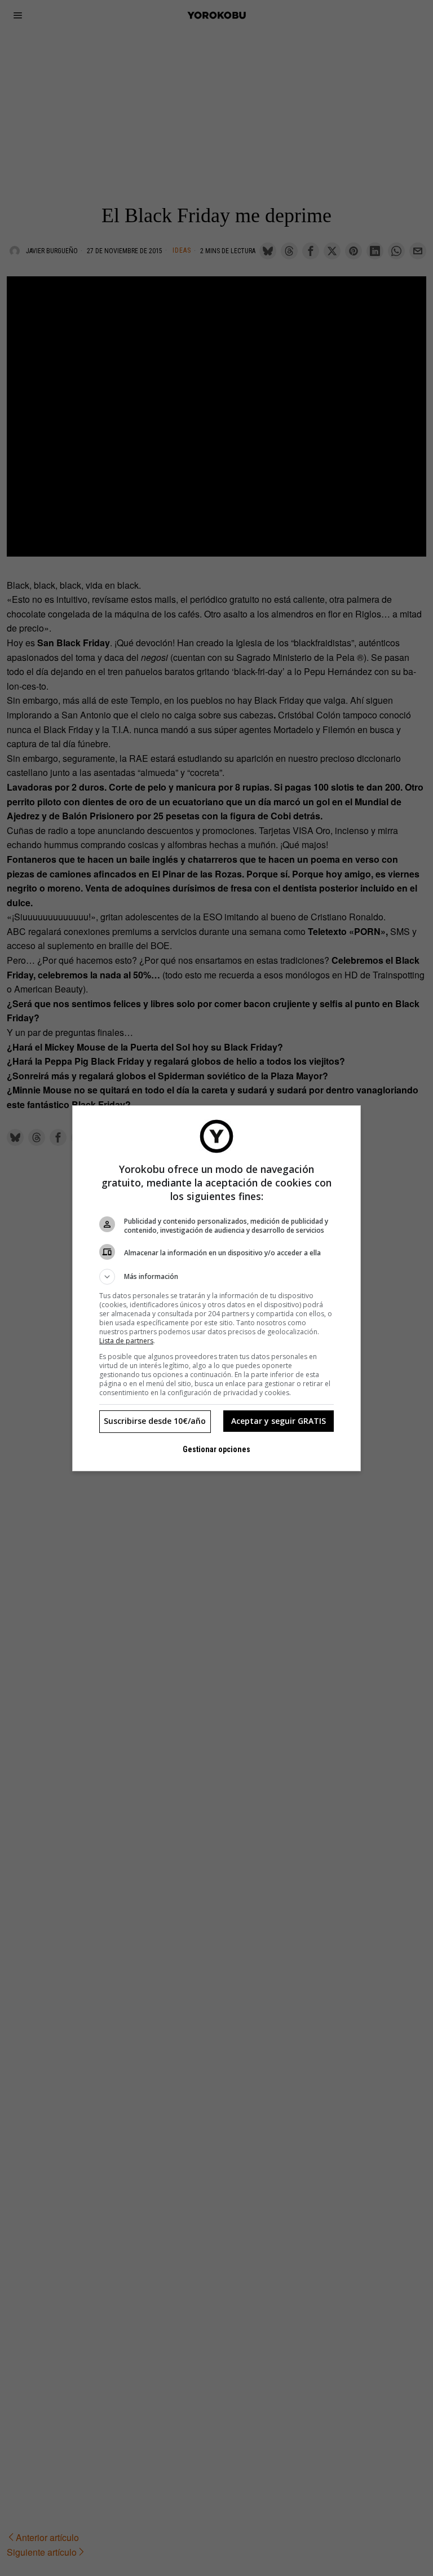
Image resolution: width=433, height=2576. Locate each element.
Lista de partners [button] (126, 1341)
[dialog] (216, 1288)
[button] (216, 1277)
